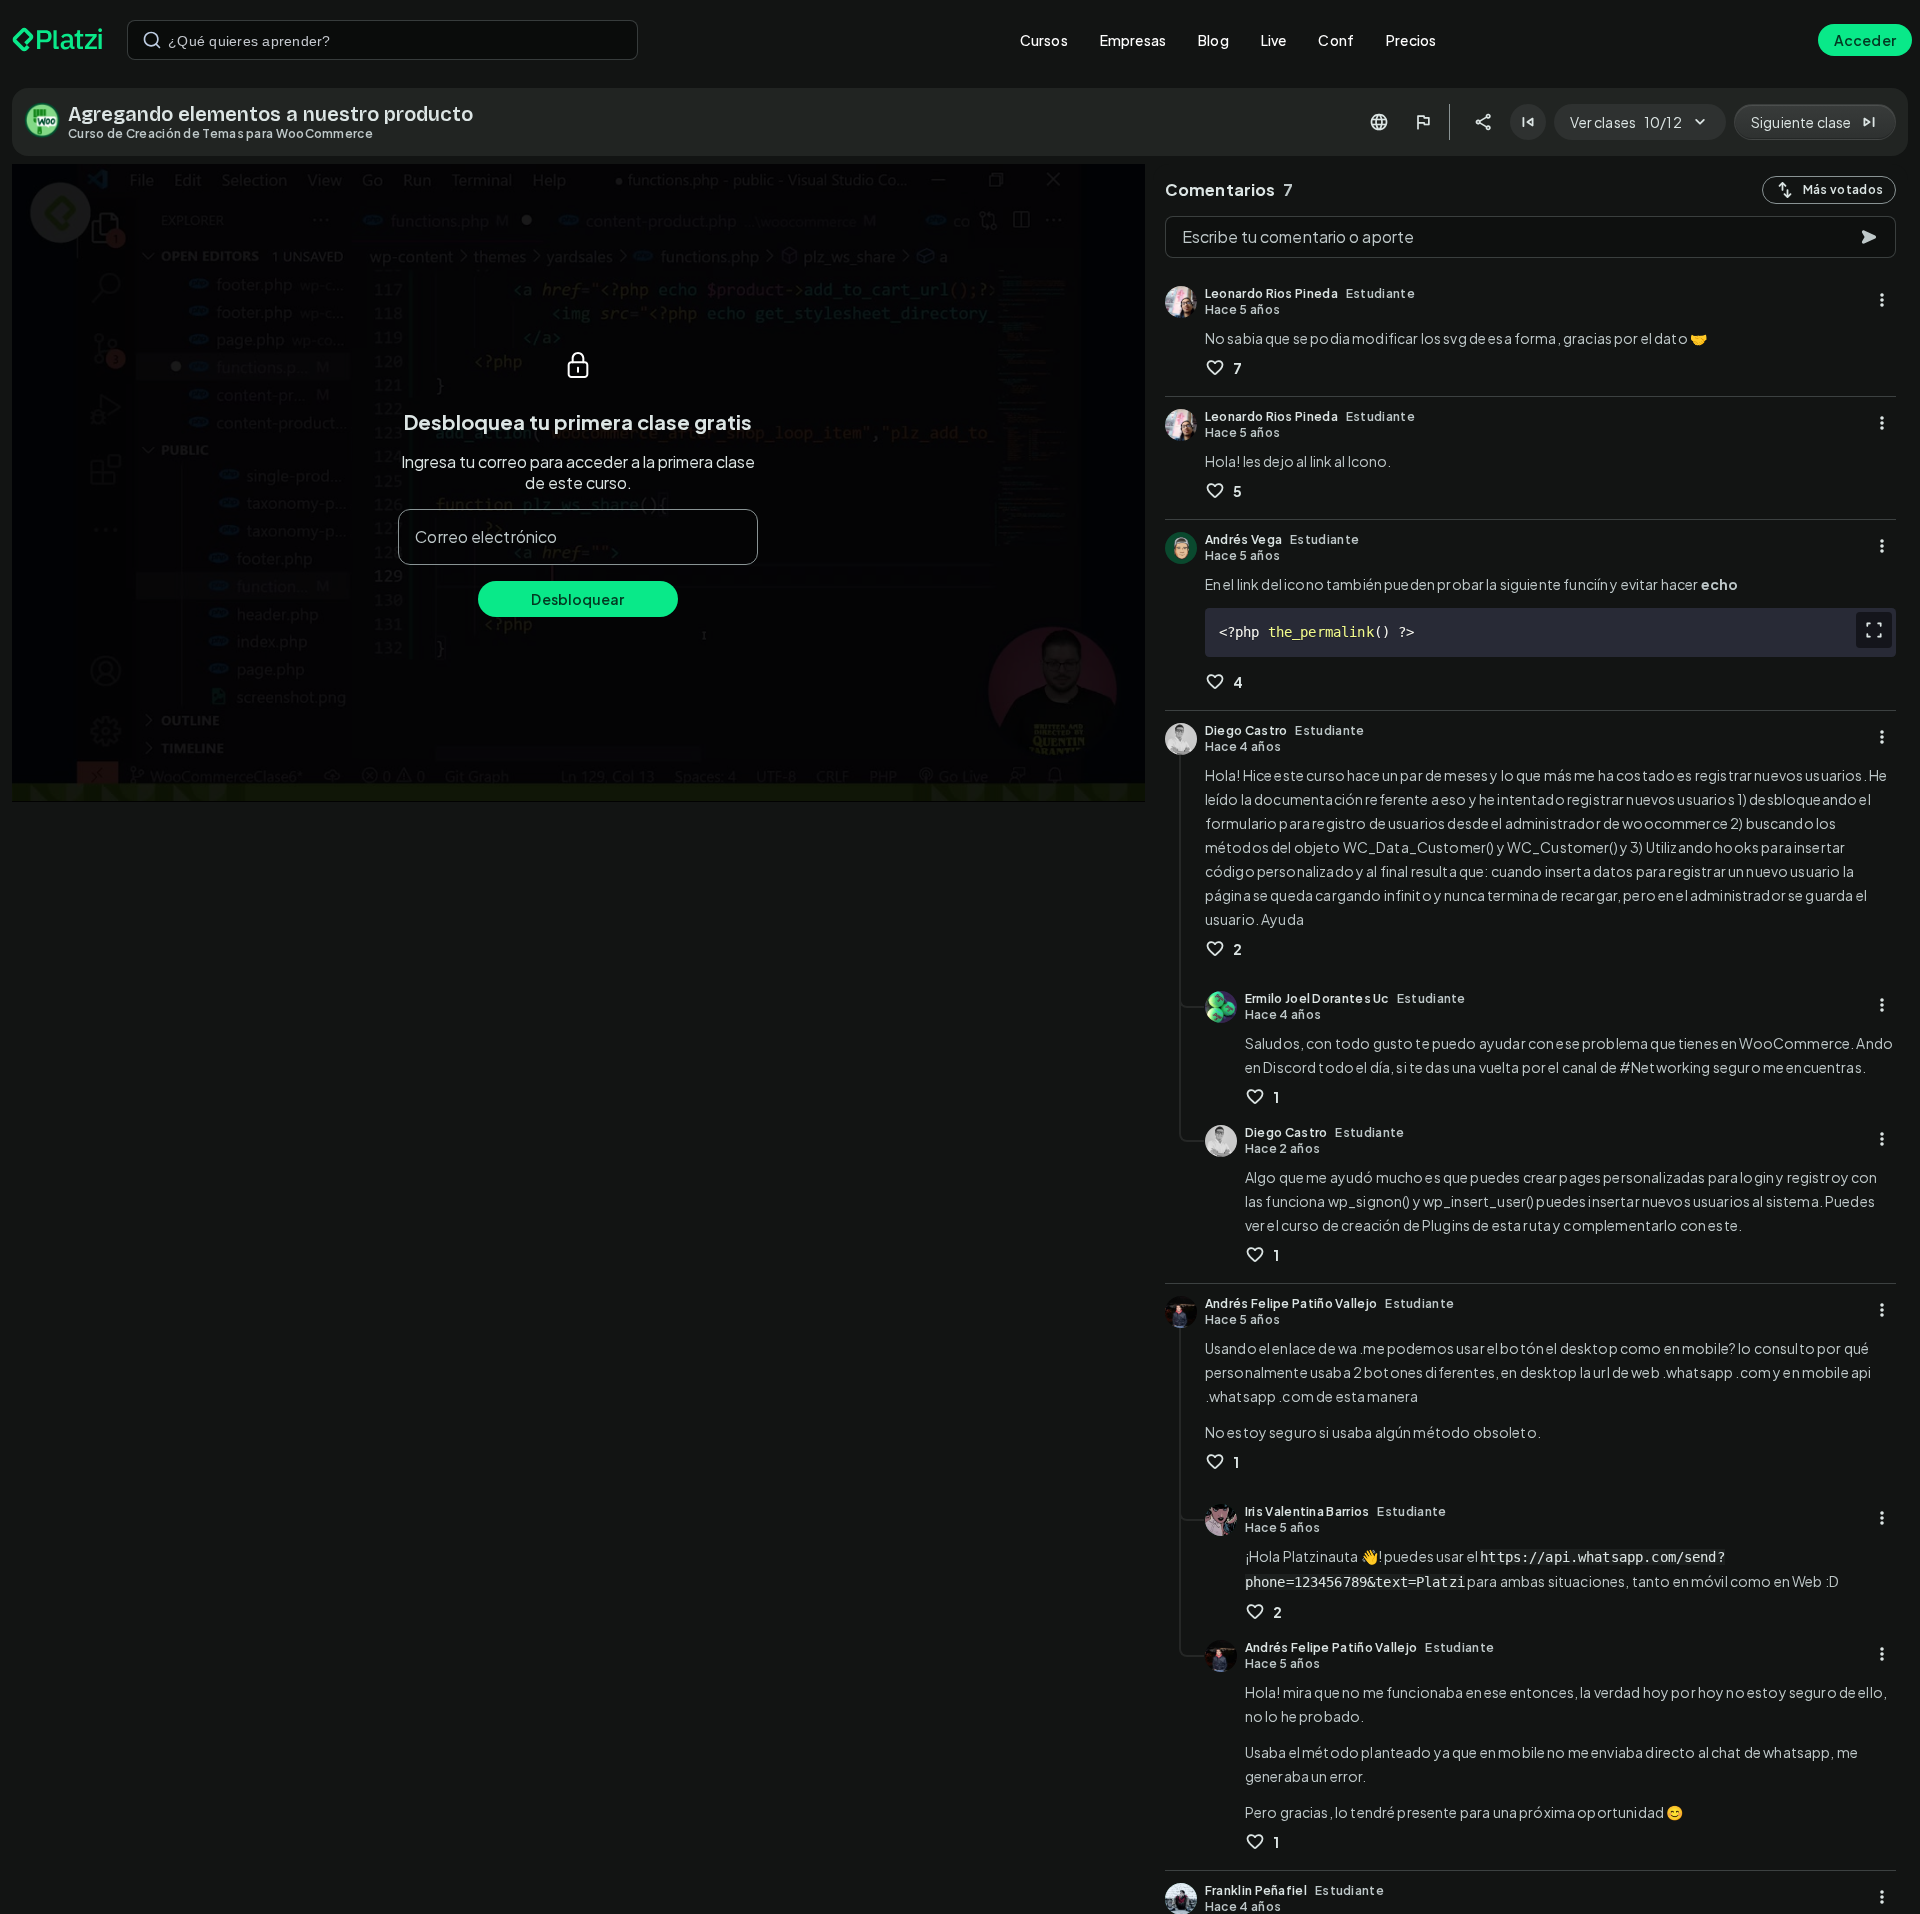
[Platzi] (57, 40)
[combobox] (382, 40)
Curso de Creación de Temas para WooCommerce (220, 133)
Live (1274, 40)
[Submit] (152, 40)
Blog (1213, 40)
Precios (1411, 40)
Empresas (1133, 40)
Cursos (1044, 40)
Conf (1336, 40)
